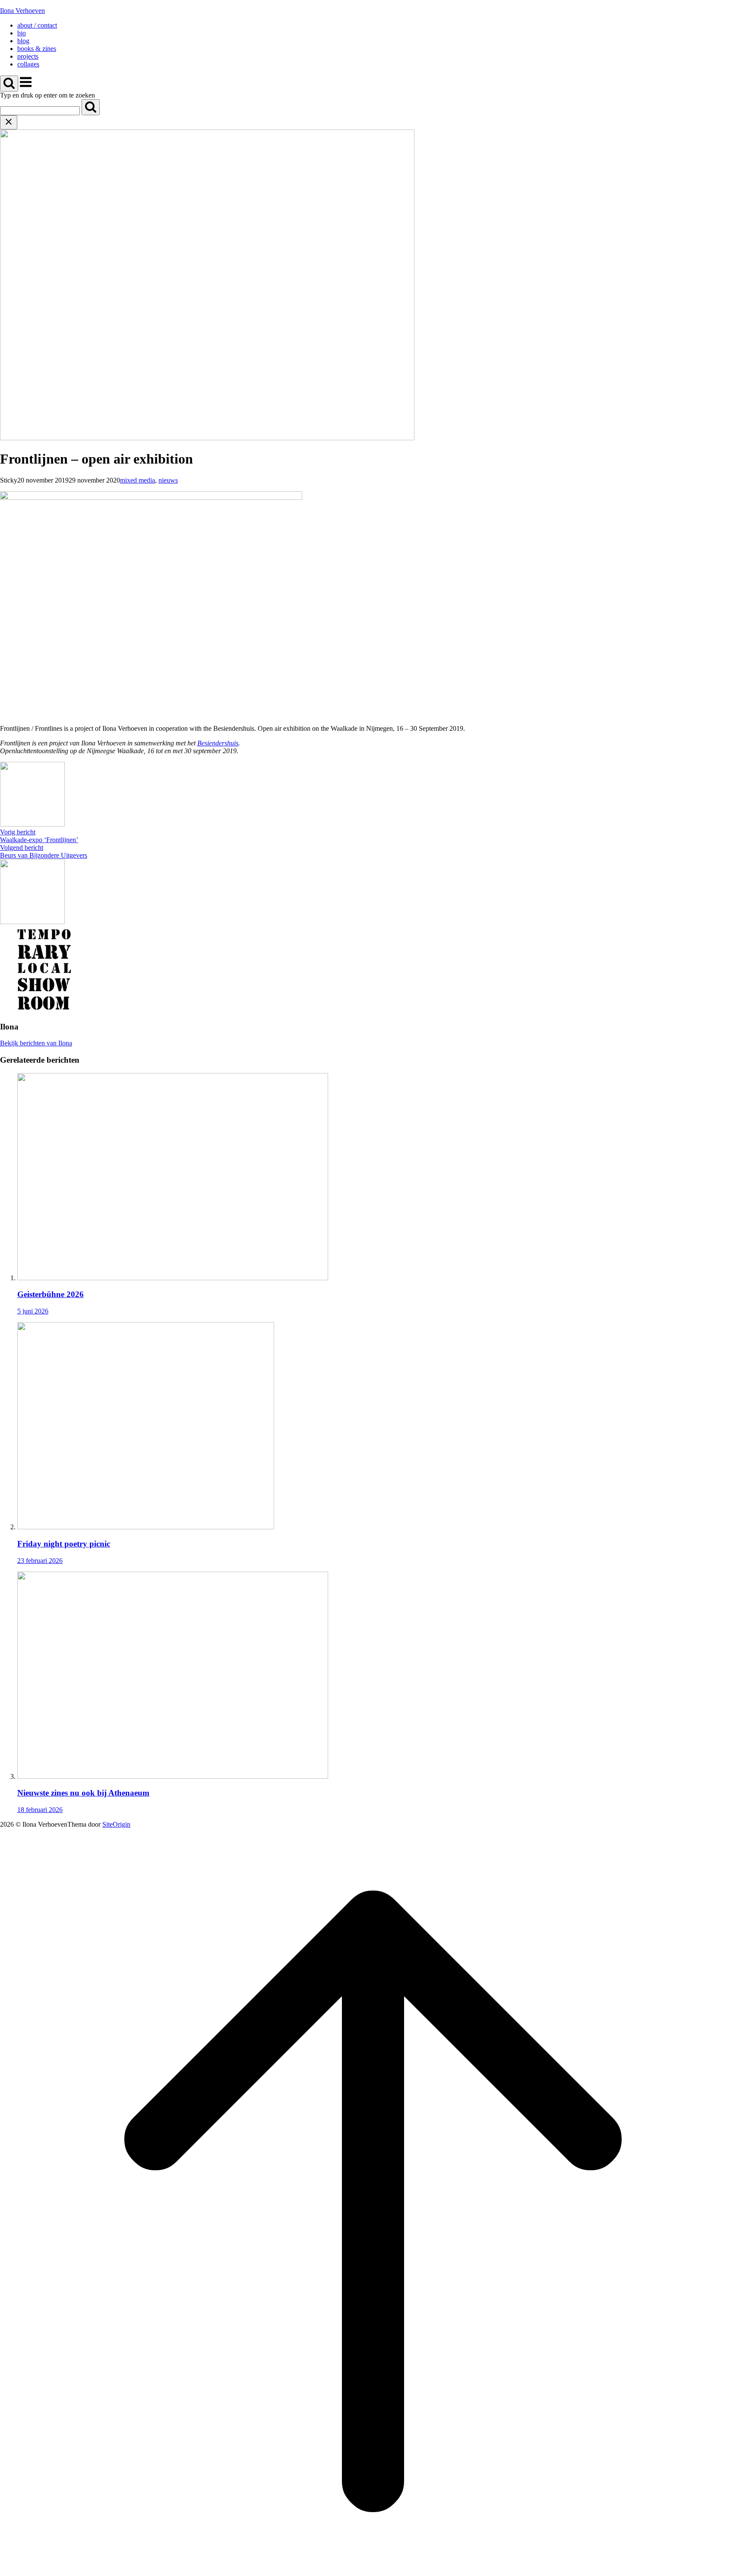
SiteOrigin (116, 1824)
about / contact (37, 25)
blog (23, 41)
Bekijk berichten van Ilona (36, 1043)
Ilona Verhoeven (22, 11)
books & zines (37, 49)
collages (28, 64)
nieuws (168, 480)
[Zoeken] (91, 107)
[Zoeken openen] (9, 84)
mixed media (138, 480)
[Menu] (26, 87)
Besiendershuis (218, 743)
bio (22, 33)
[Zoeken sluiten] (9, 122)
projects (28, 56)
